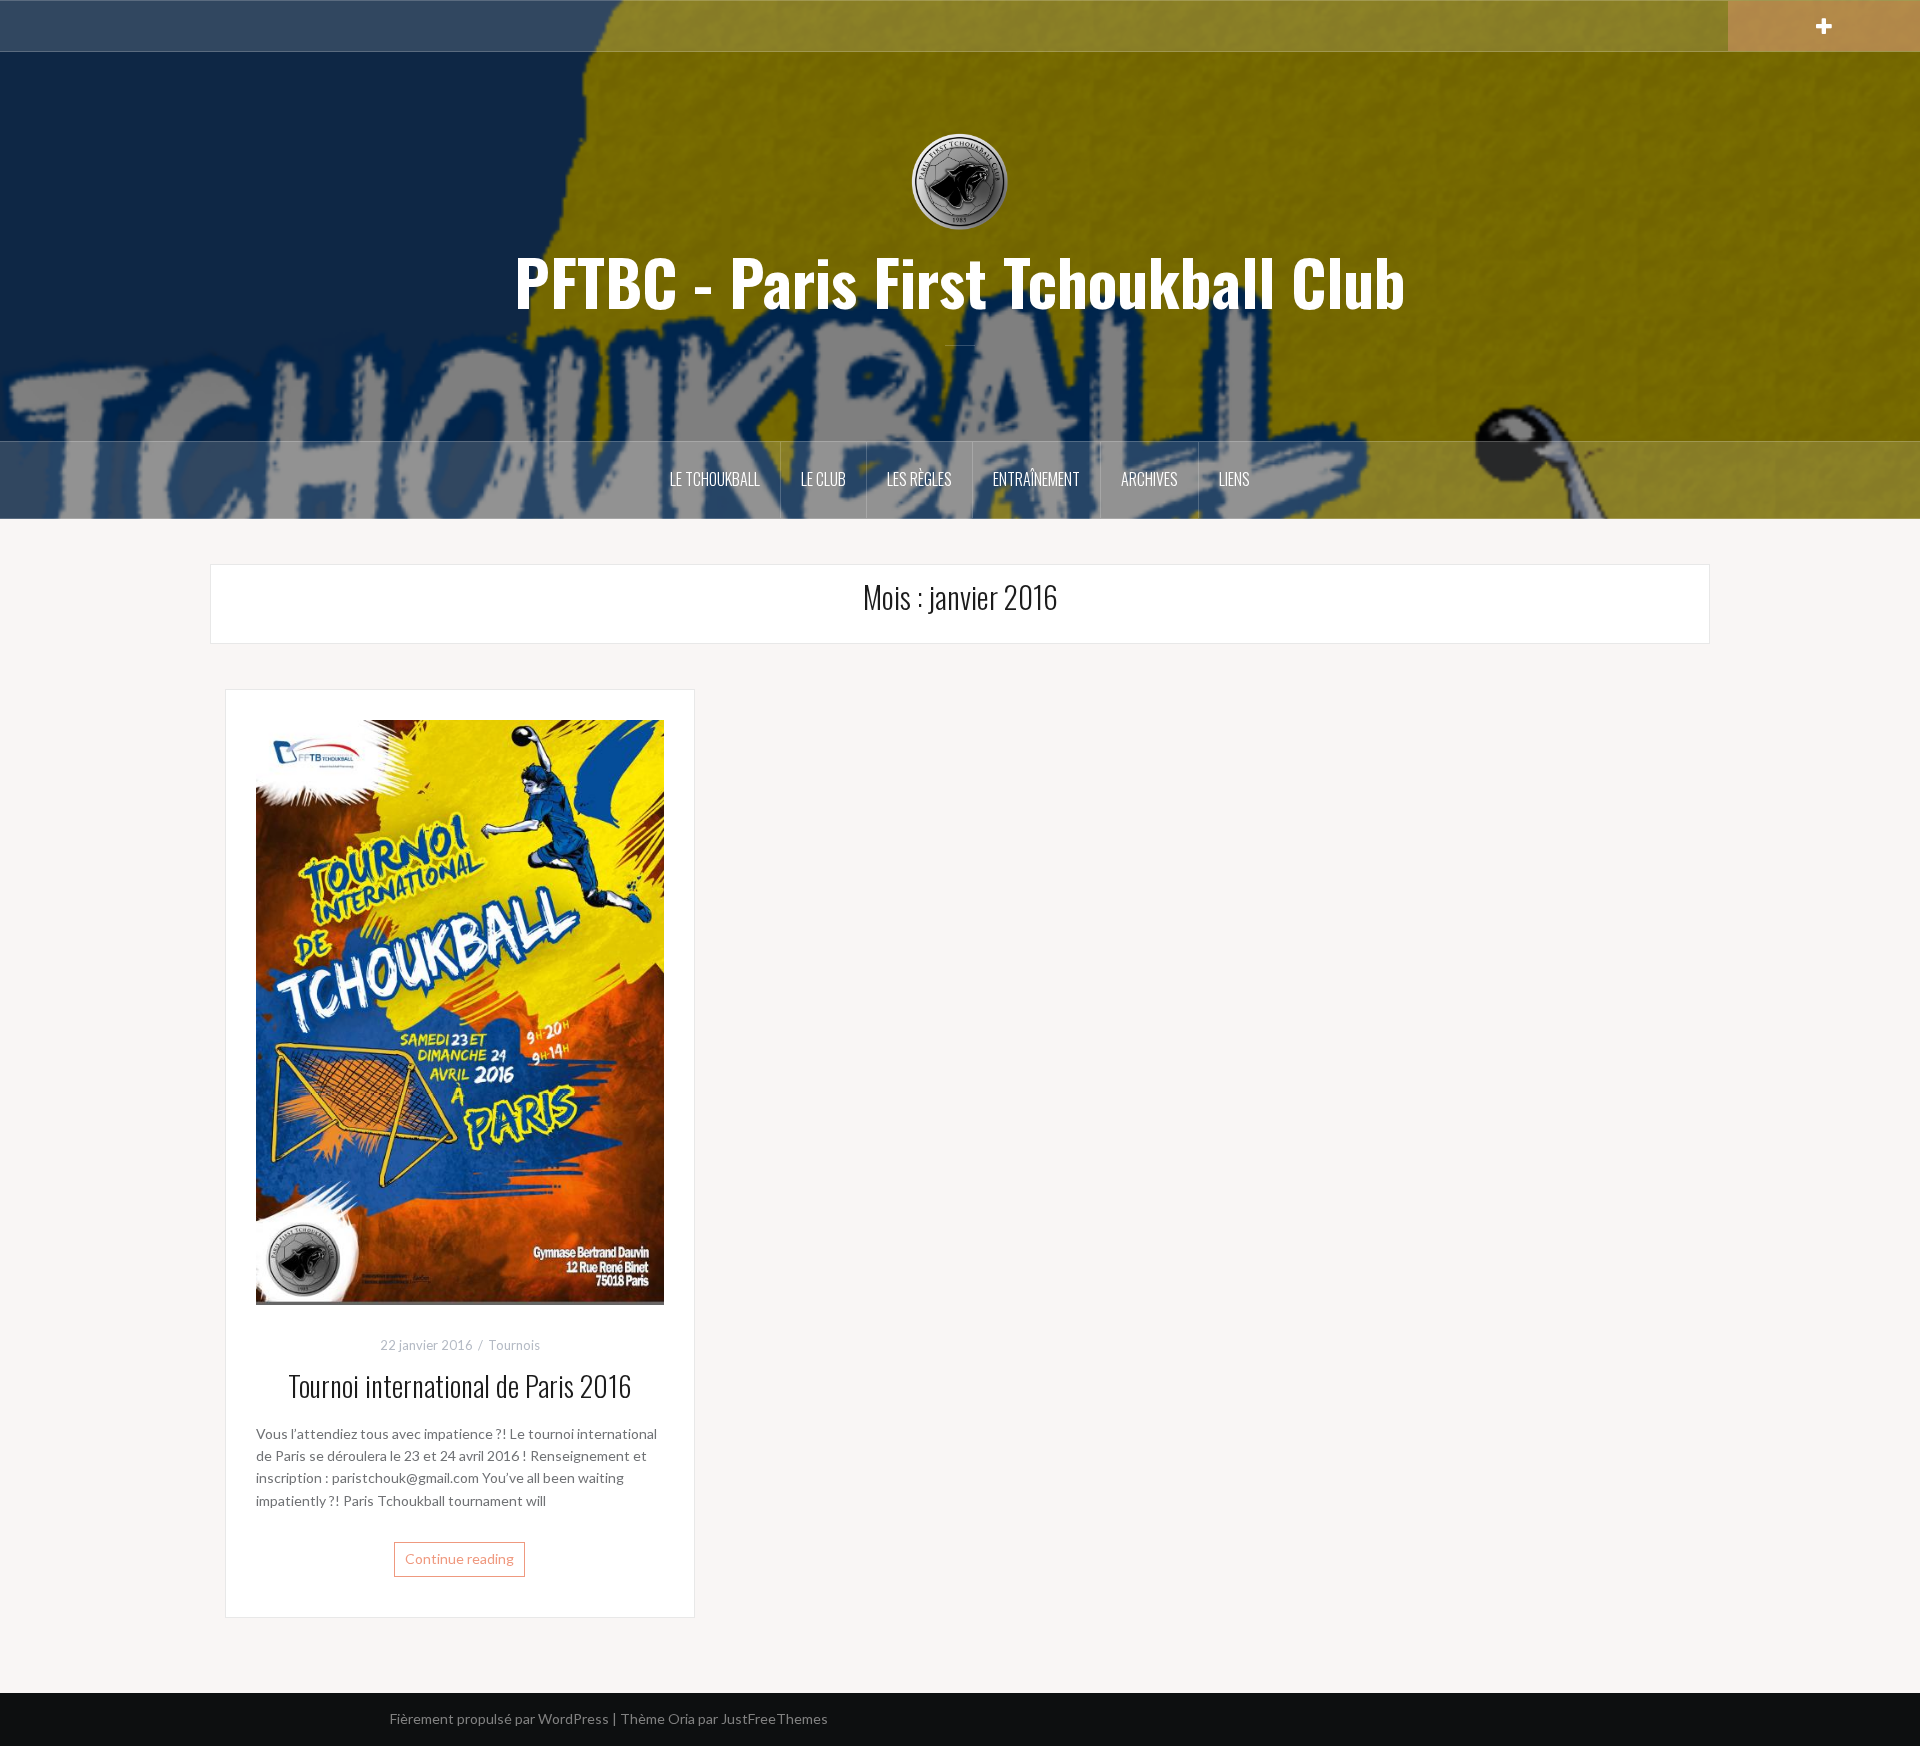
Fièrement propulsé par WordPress (499, 1718)
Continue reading (459, 1558)
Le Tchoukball (715, 479)
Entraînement (1036, 479)
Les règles (919, 479)
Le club (823, 479)
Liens (1234, 479)
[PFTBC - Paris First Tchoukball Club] (960, 180)
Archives (1149, 479)
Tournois (514, 1345)
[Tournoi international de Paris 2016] (460, 1010)
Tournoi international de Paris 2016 (460, 1385)
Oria (681, 1718)
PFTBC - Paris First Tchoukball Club (960, 281)
